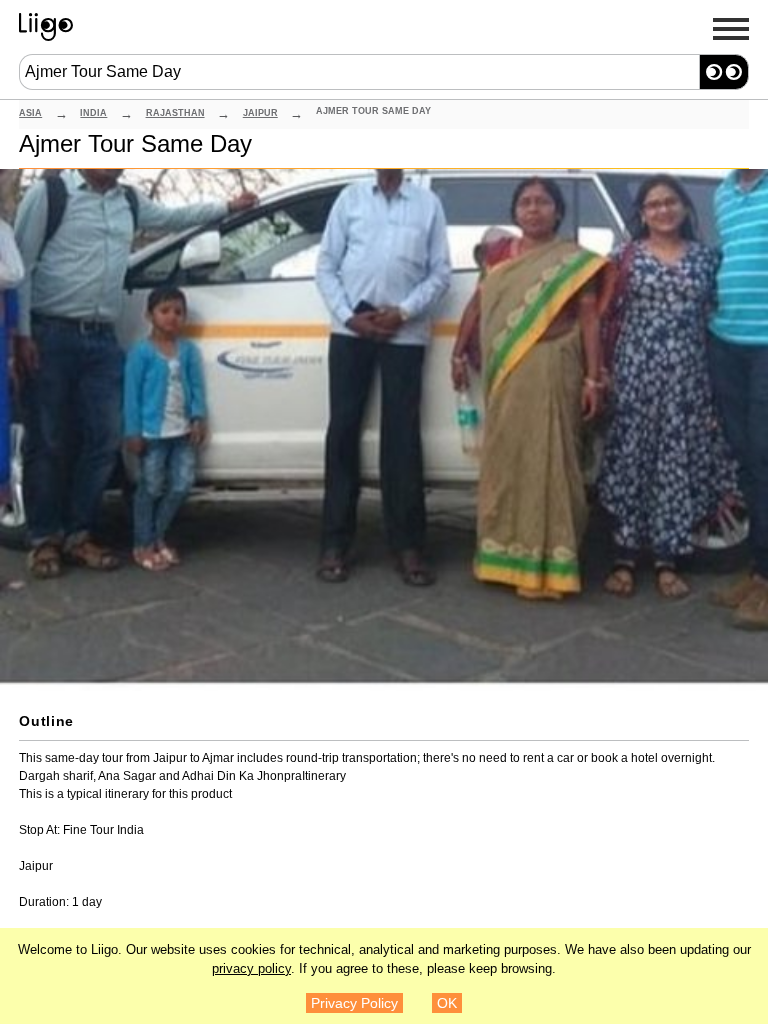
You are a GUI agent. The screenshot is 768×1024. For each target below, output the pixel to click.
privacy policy (251, 969)
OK (447, 1003)
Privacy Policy (354, 1003)
